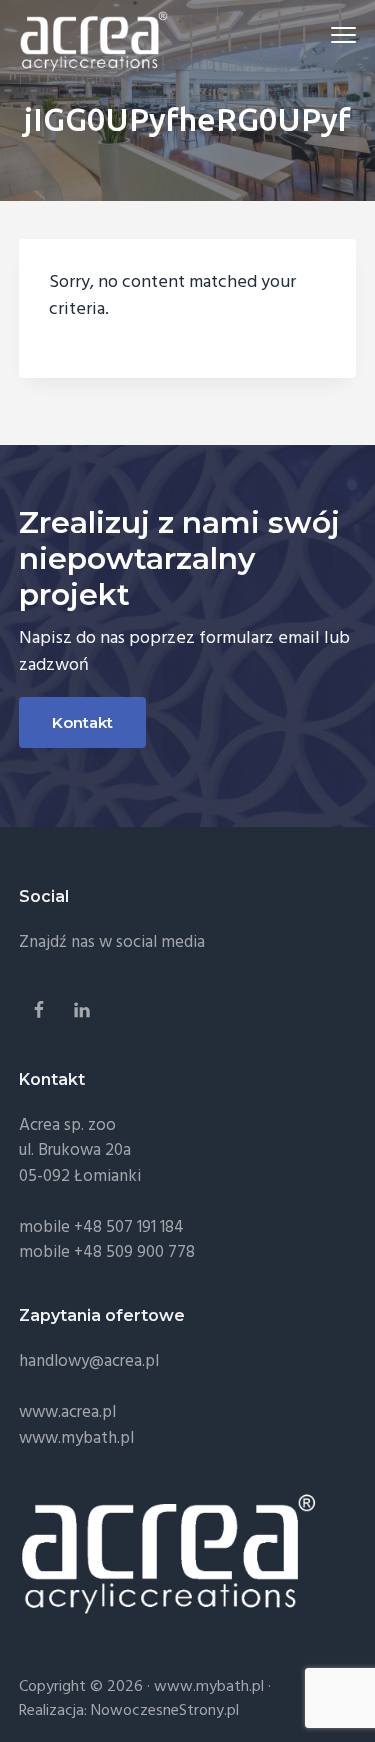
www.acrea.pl (67, 1412)
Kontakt (82, 722)
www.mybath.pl (76, 1438)
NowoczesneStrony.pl (165, 1711)
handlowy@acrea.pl (89, 1361)
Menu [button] (321, 34)
